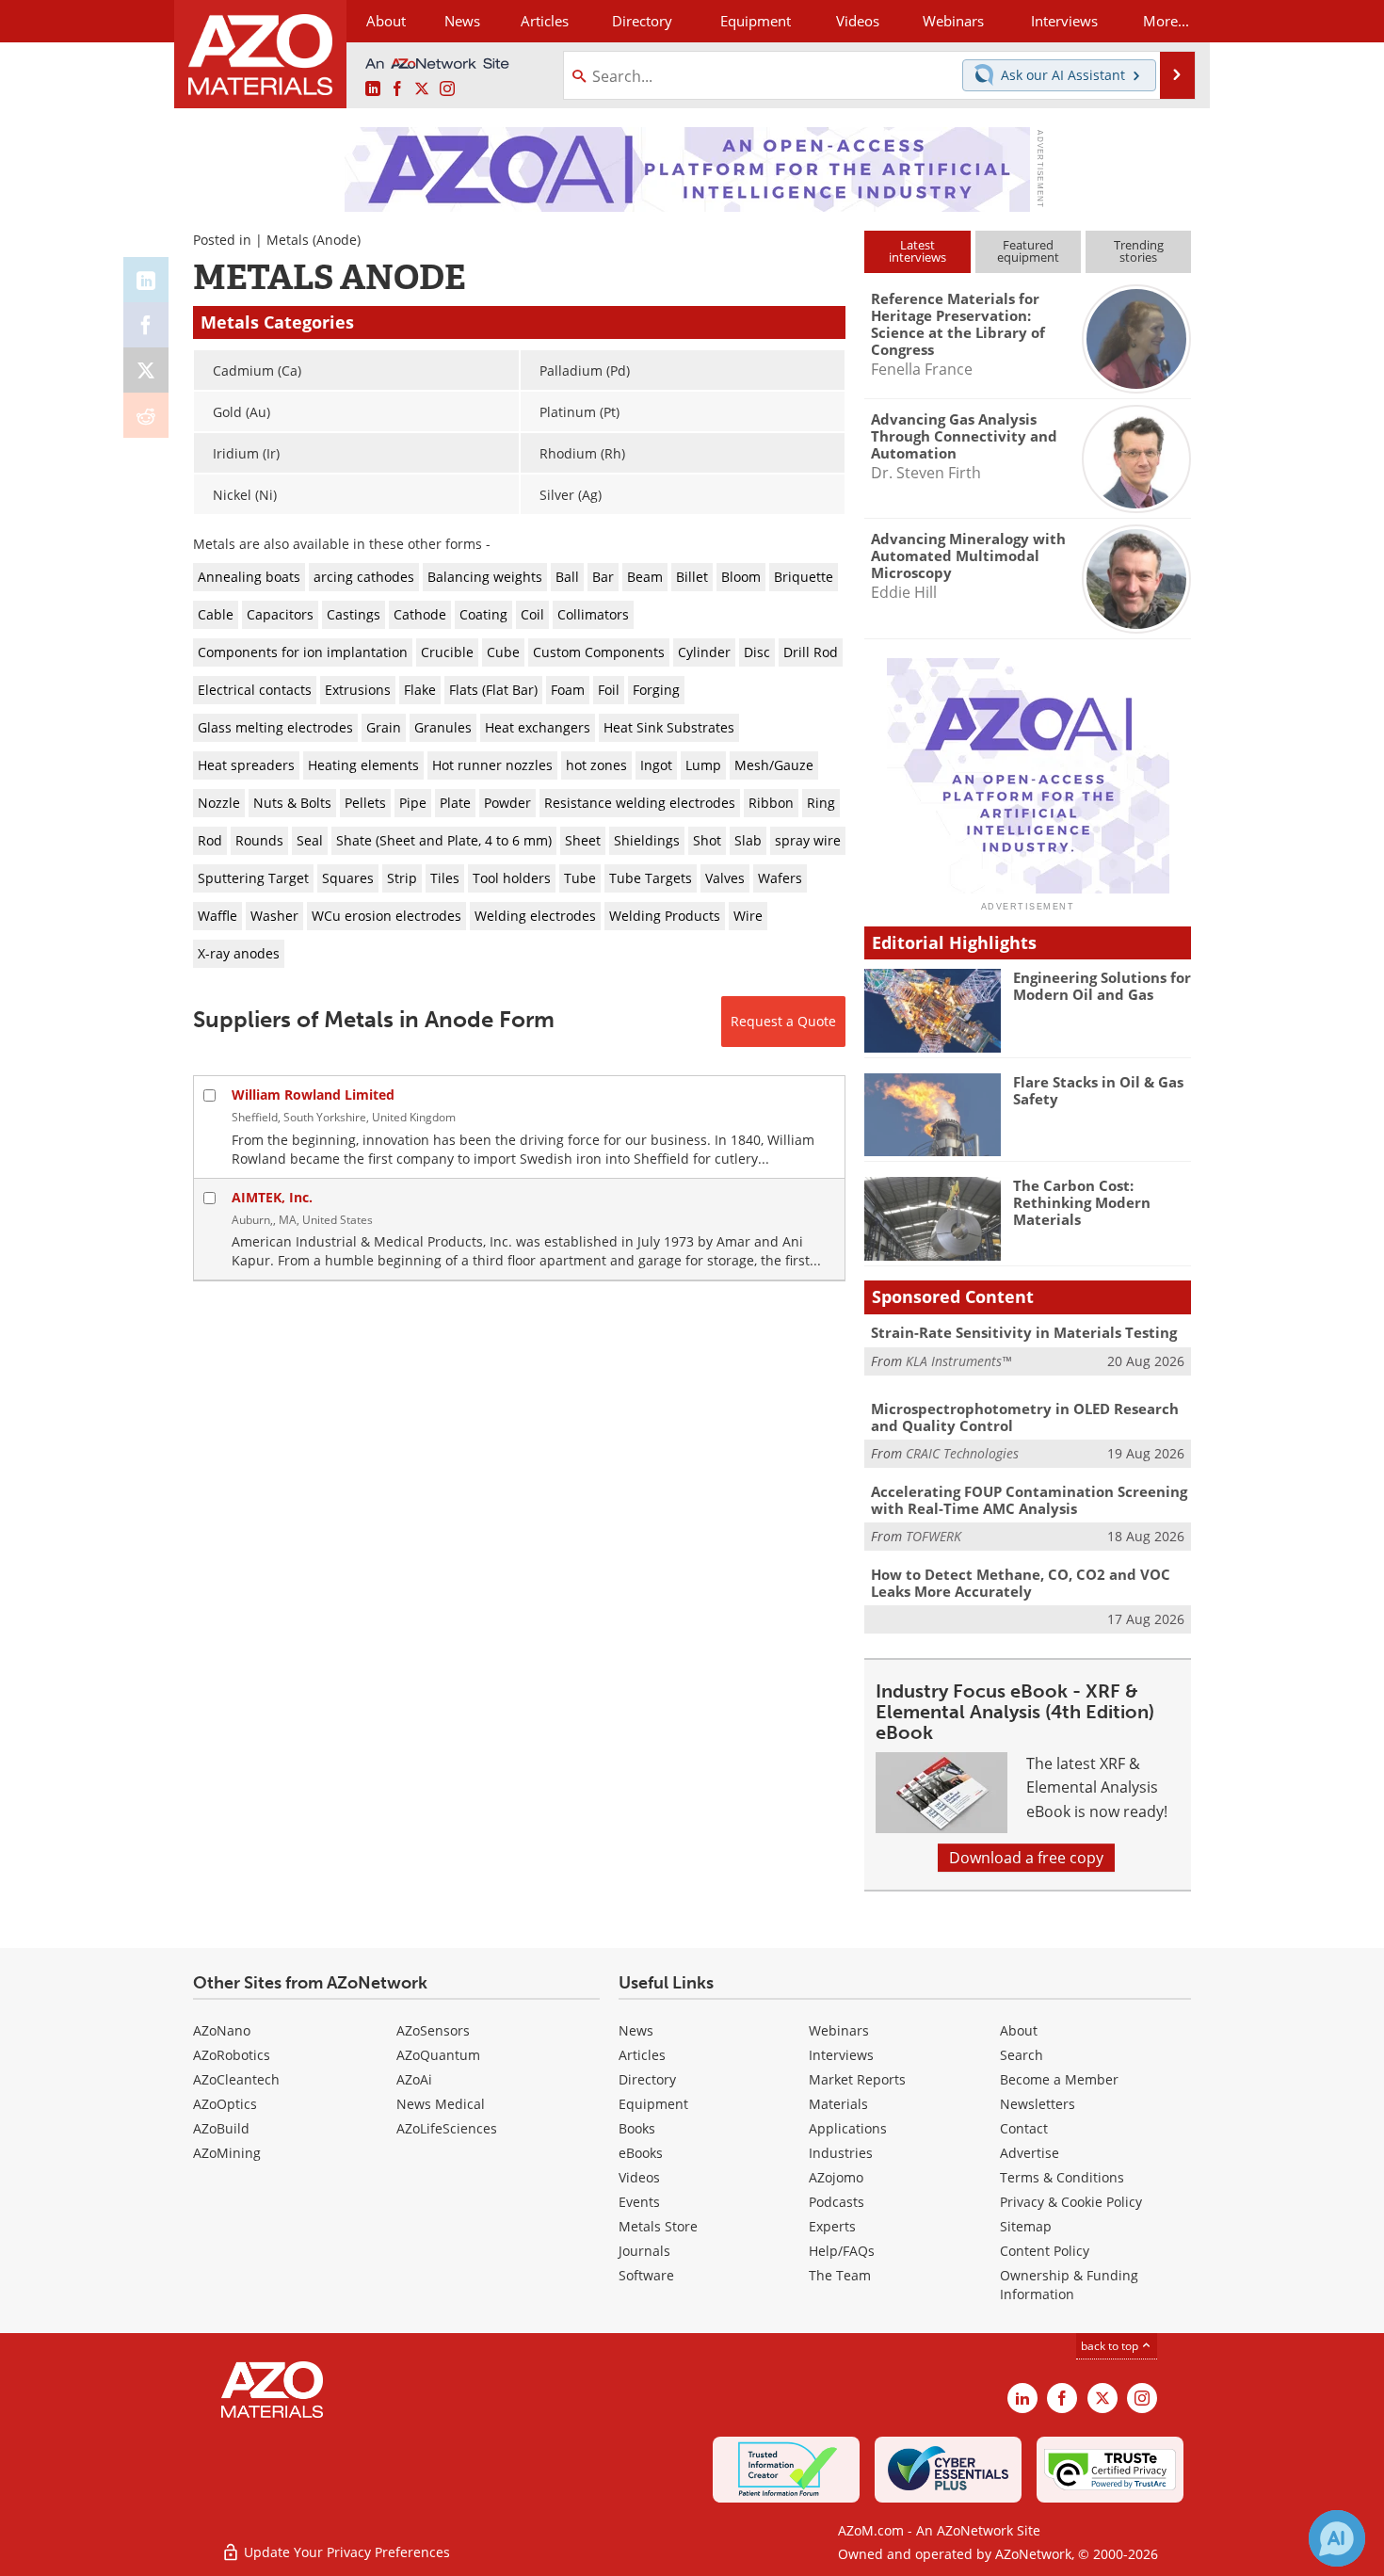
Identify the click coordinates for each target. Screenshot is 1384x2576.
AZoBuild (221, 2128)
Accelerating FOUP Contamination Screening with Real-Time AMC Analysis (1029, 1500)
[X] (146, 370)
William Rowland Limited (313, 1095)
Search (1022, 2055)
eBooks (641, 2153)
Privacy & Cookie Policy (1071, 2202)
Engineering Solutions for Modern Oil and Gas (1102, 986)
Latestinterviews (917, 251)
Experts (832, 2226)
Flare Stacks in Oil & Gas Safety (1098, 1090)
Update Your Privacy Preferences (345, 2552)
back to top (1111, 2346)
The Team (840, 2275)
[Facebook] (146, 325)
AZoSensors (433, 2030)
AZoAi (414, 2079)
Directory (642, 21)
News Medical (441, 2104)
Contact (1024, 2128)
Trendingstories (1139, 251)
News (636, 2030)
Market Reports (857, 2079)
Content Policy (1045, 2251)
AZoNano (222, 2030)
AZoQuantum (438, 2055)
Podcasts (837, 2202)
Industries (841, 2153)
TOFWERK (933, 1536)
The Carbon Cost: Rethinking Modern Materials (1082, 1202)
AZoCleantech (236, 2079)
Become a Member (1059, 2079)
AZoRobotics (232, 2055)
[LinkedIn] (146, 280)
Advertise (1030, 2153)
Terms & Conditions (1062, 2177)
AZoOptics (225, 2104)
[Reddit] (146, 415)
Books (637, 2128)
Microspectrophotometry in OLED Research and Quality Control (1025, 1417)
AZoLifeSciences (447, 2128)
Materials (838, 2104)
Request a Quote (783, 1021)
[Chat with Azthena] (1337, 2538)
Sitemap (1026, 2226)
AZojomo (836, 2177)
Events (639, 2202)
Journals (644, 2251)
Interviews (841, 2055)
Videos (639, 2177)
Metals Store (658, 2226)
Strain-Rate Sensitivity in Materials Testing (1024, 1332)
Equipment (653, 2104)
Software (646, 2275)
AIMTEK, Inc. (272, 1197)
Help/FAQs (842, 2251)
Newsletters (1038, 2104)
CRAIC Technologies (962, 1453)
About (1019, 2030)
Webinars (839, 2030)
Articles (642, 2055)
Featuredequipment (1028, 251)
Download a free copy (1026, 1858)
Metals (288, 240)
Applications (848, 2128)
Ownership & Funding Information (1069, 2285)
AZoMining (227, 2153)
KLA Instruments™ (958, 1361)
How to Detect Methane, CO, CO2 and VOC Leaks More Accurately (1021, 1583)
